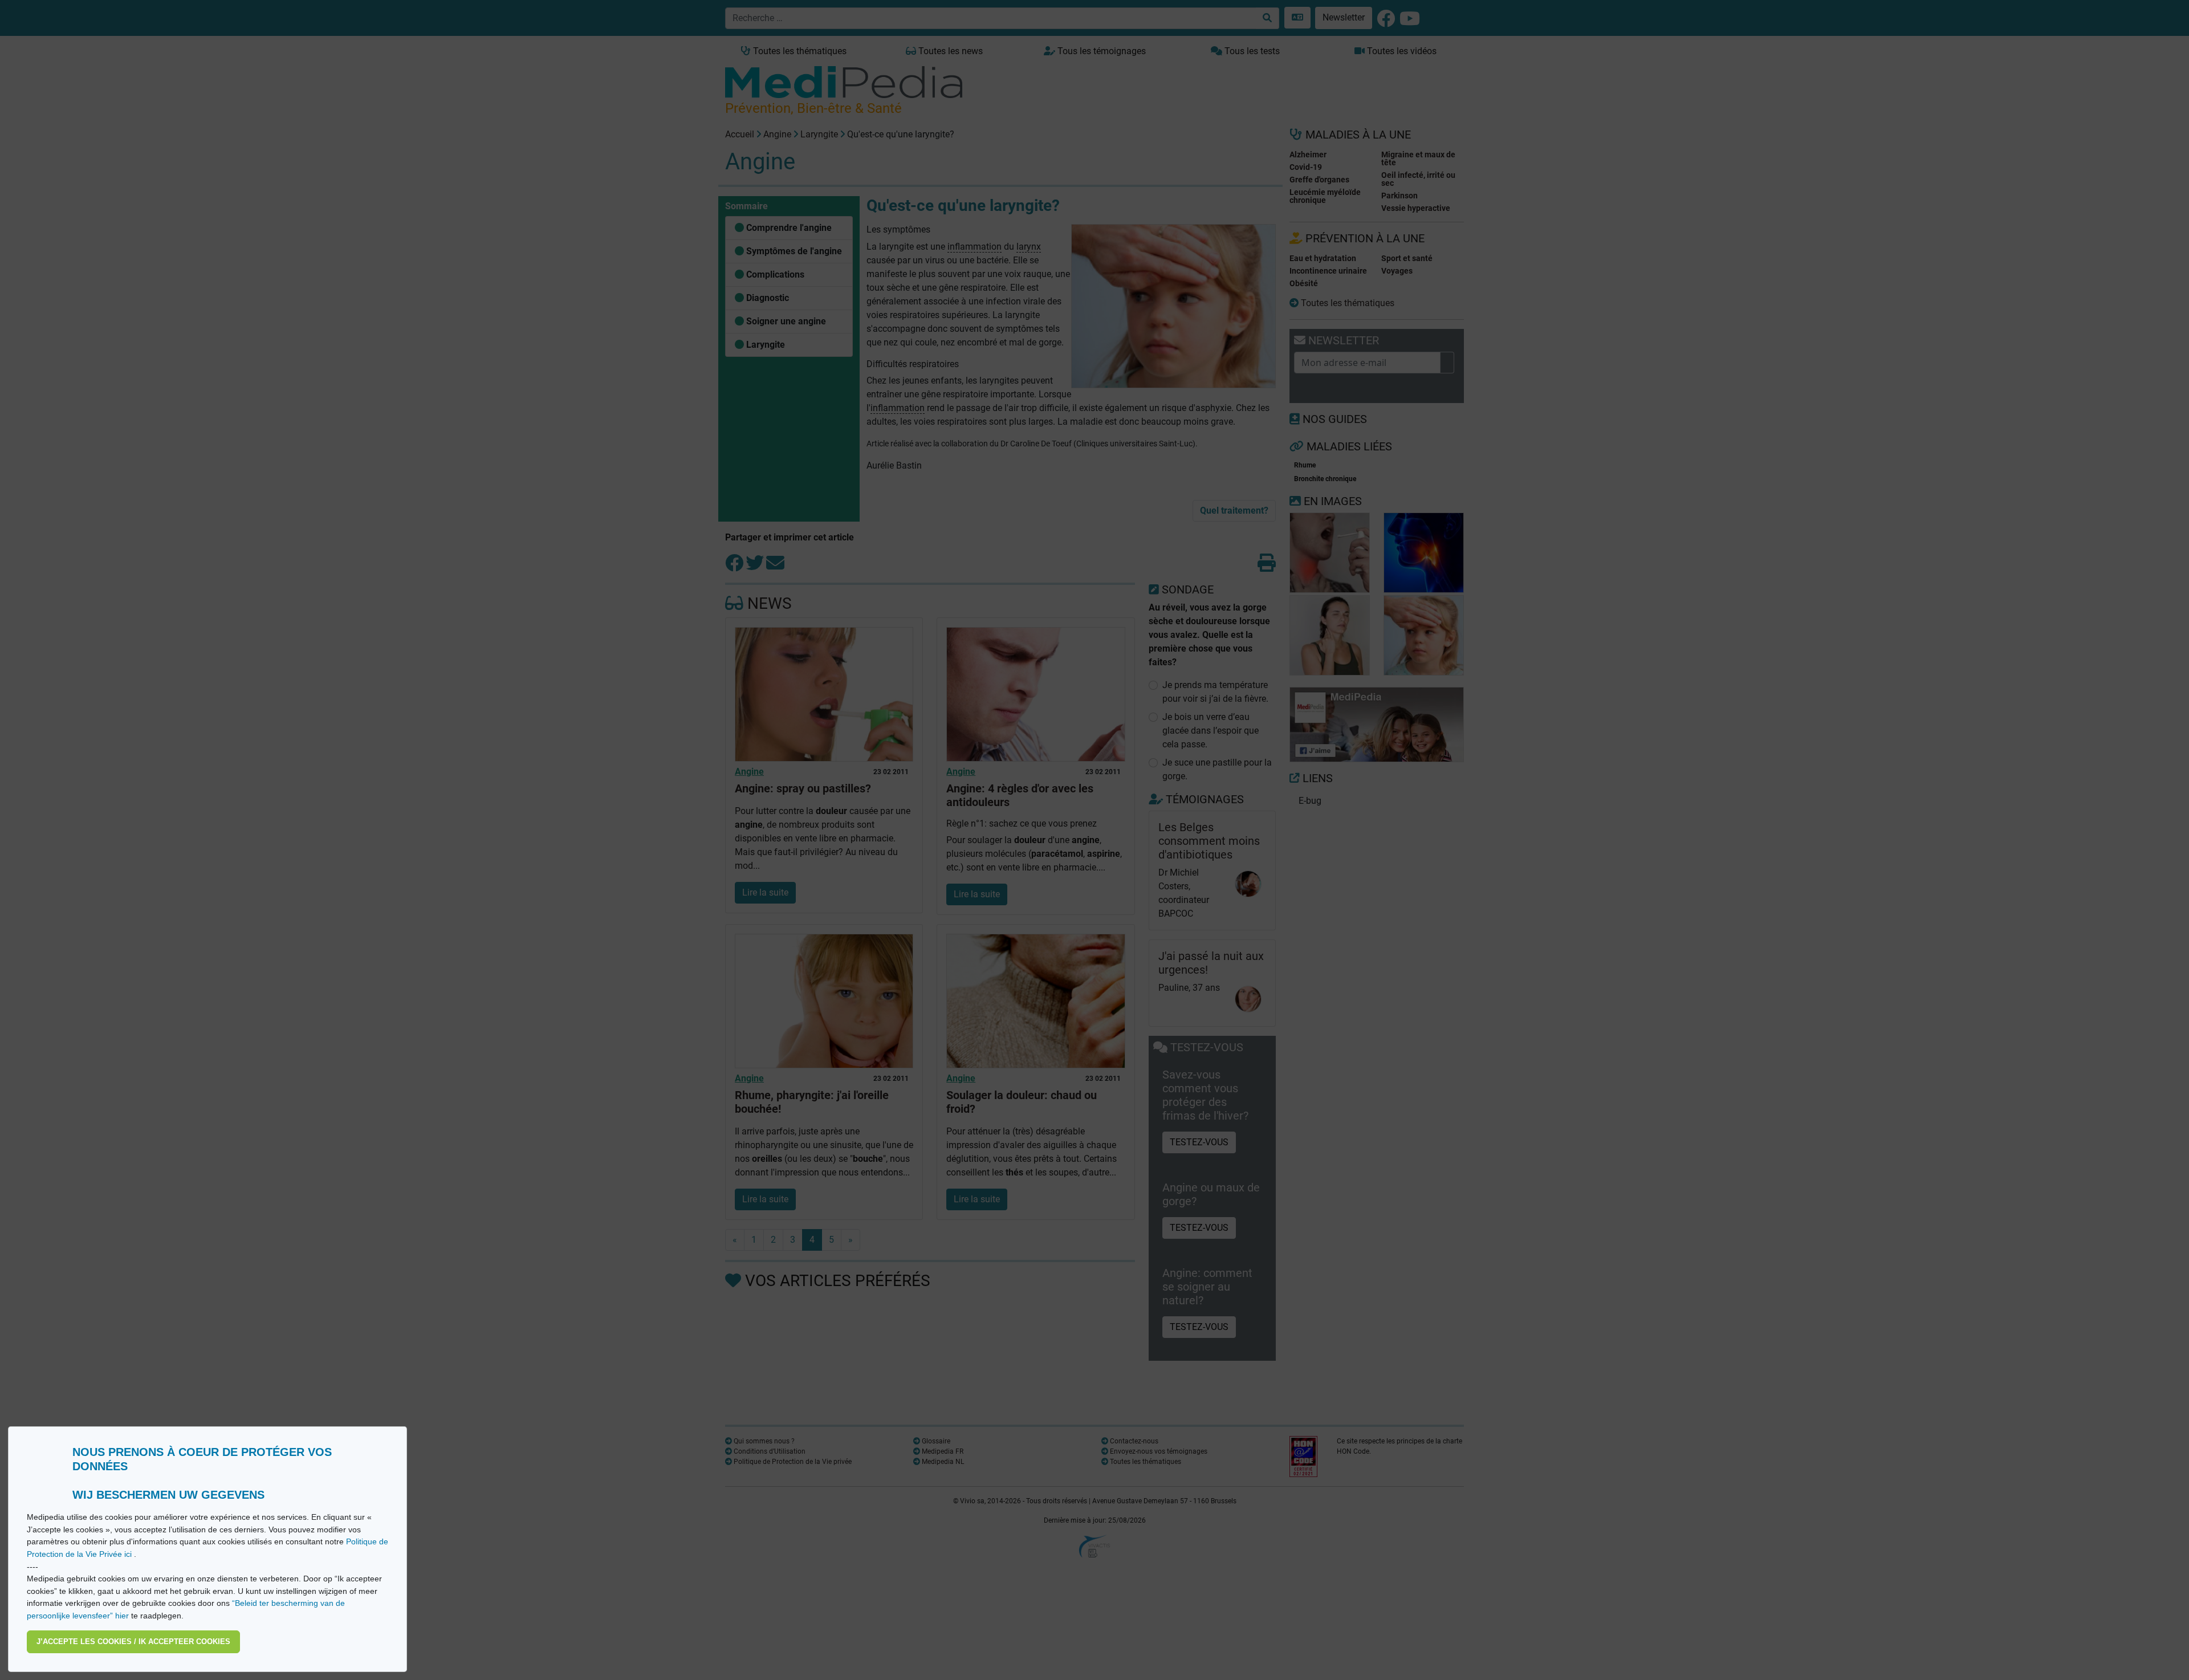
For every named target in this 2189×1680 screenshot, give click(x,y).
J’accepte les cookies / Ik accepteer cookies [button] (133, 1642)
